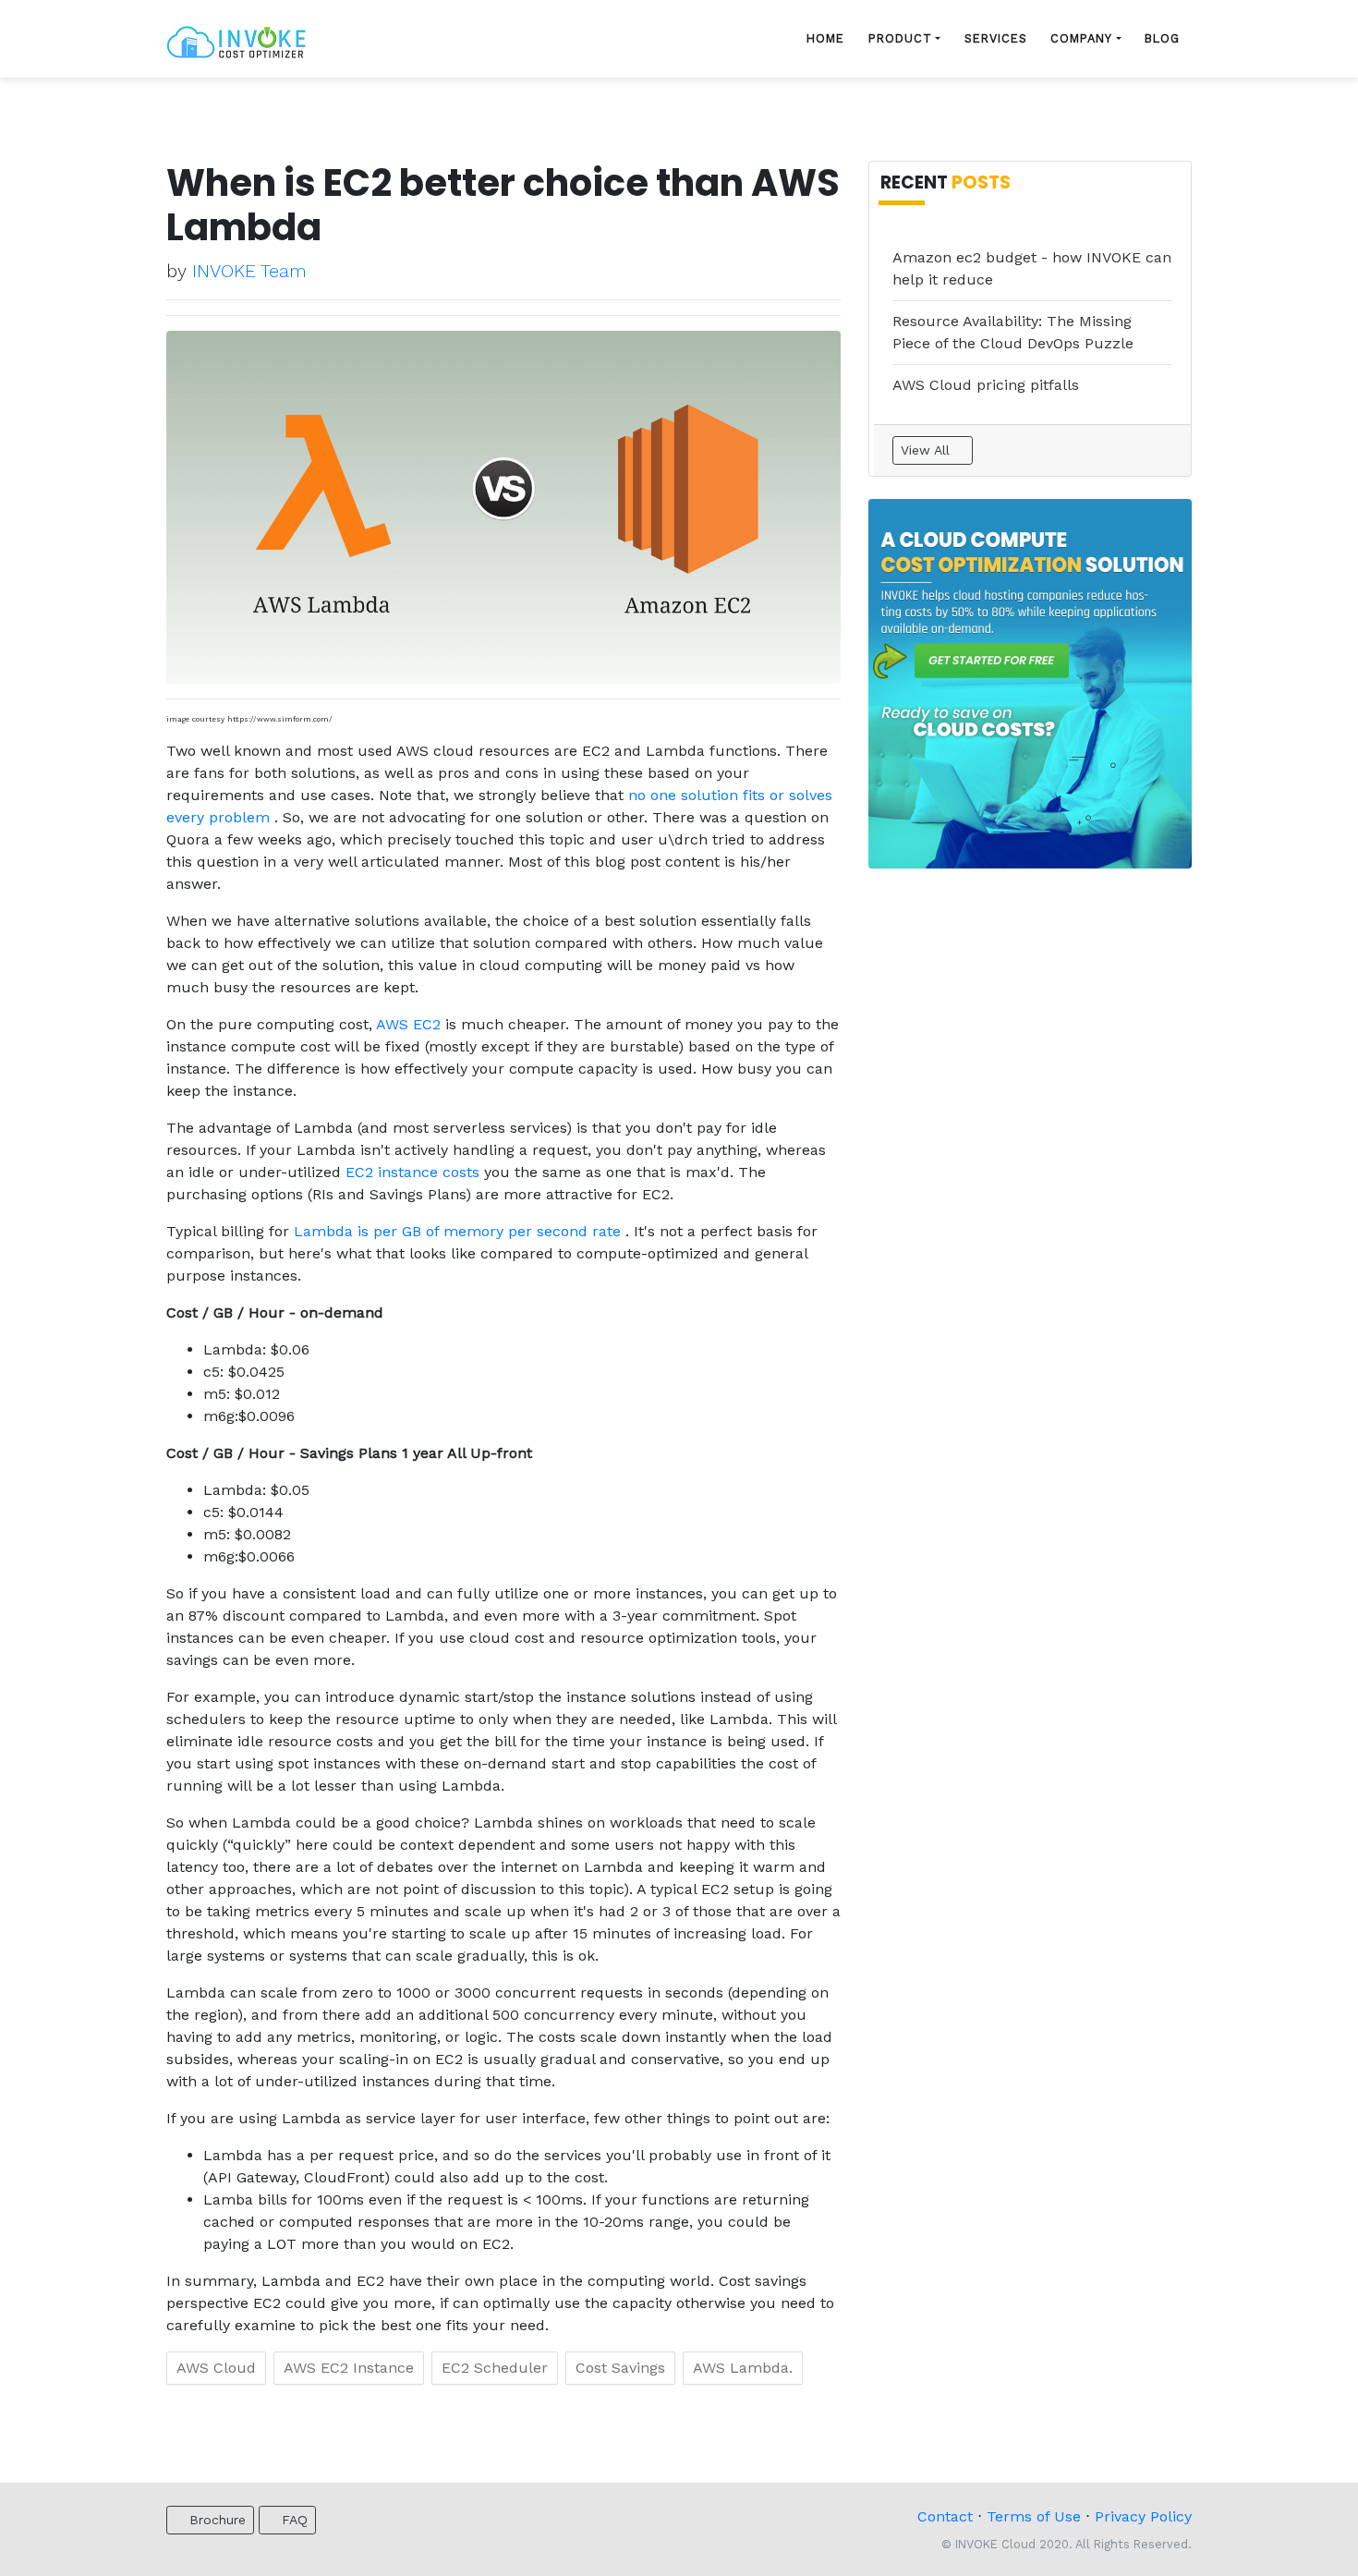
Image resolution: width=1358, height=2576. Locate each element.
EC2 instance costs (415, 1172)
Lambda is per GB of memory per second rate (460, 1231)
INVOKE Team (249, 271)
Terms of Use (1034, 2516)
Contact (945, 2516)
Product (900, 38)
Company (1081, 38)
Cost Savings (620, 2368)
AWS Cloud (216, 2368)
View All (928, 450)
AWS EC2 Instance (349, 2368)
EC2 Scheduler (495, 2368)
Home (825, 38)
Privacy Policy (1143, 2516)
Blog (1162, 38)
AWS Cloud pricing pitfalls (986, 385)
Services (996, 38)
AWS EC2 (411, 1024)
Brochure (215, 2520)
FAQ (292, 2520)
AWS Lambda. (743, 2368)
